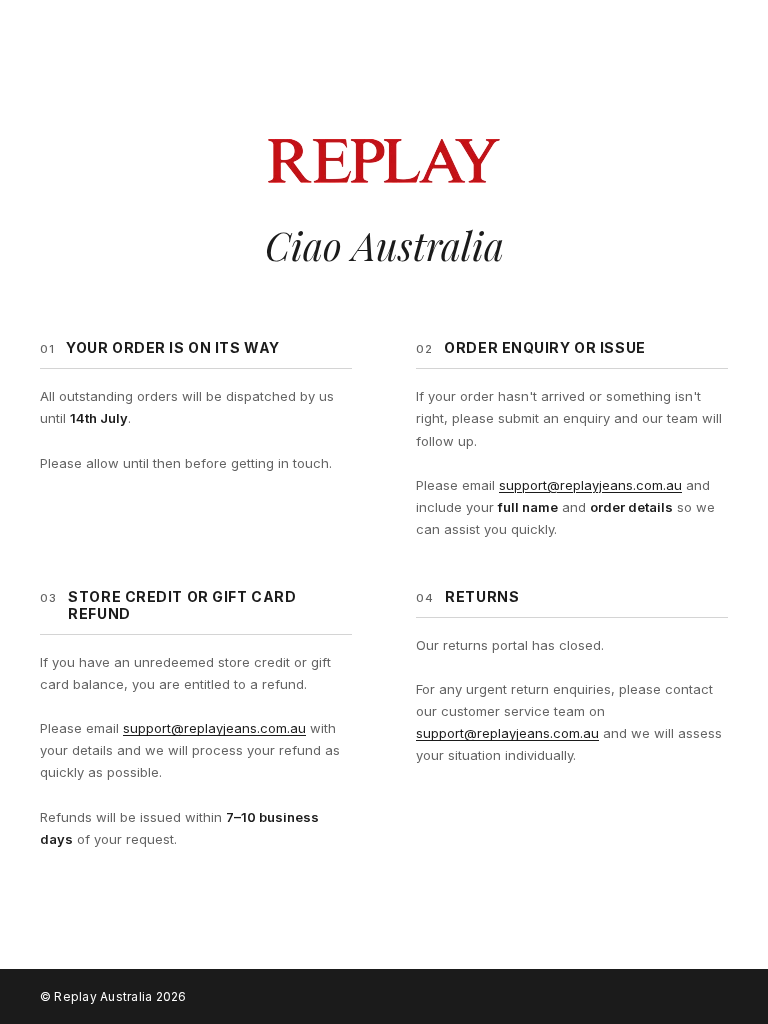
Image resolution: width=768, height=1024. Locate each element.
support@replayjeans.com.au (590, 485)
